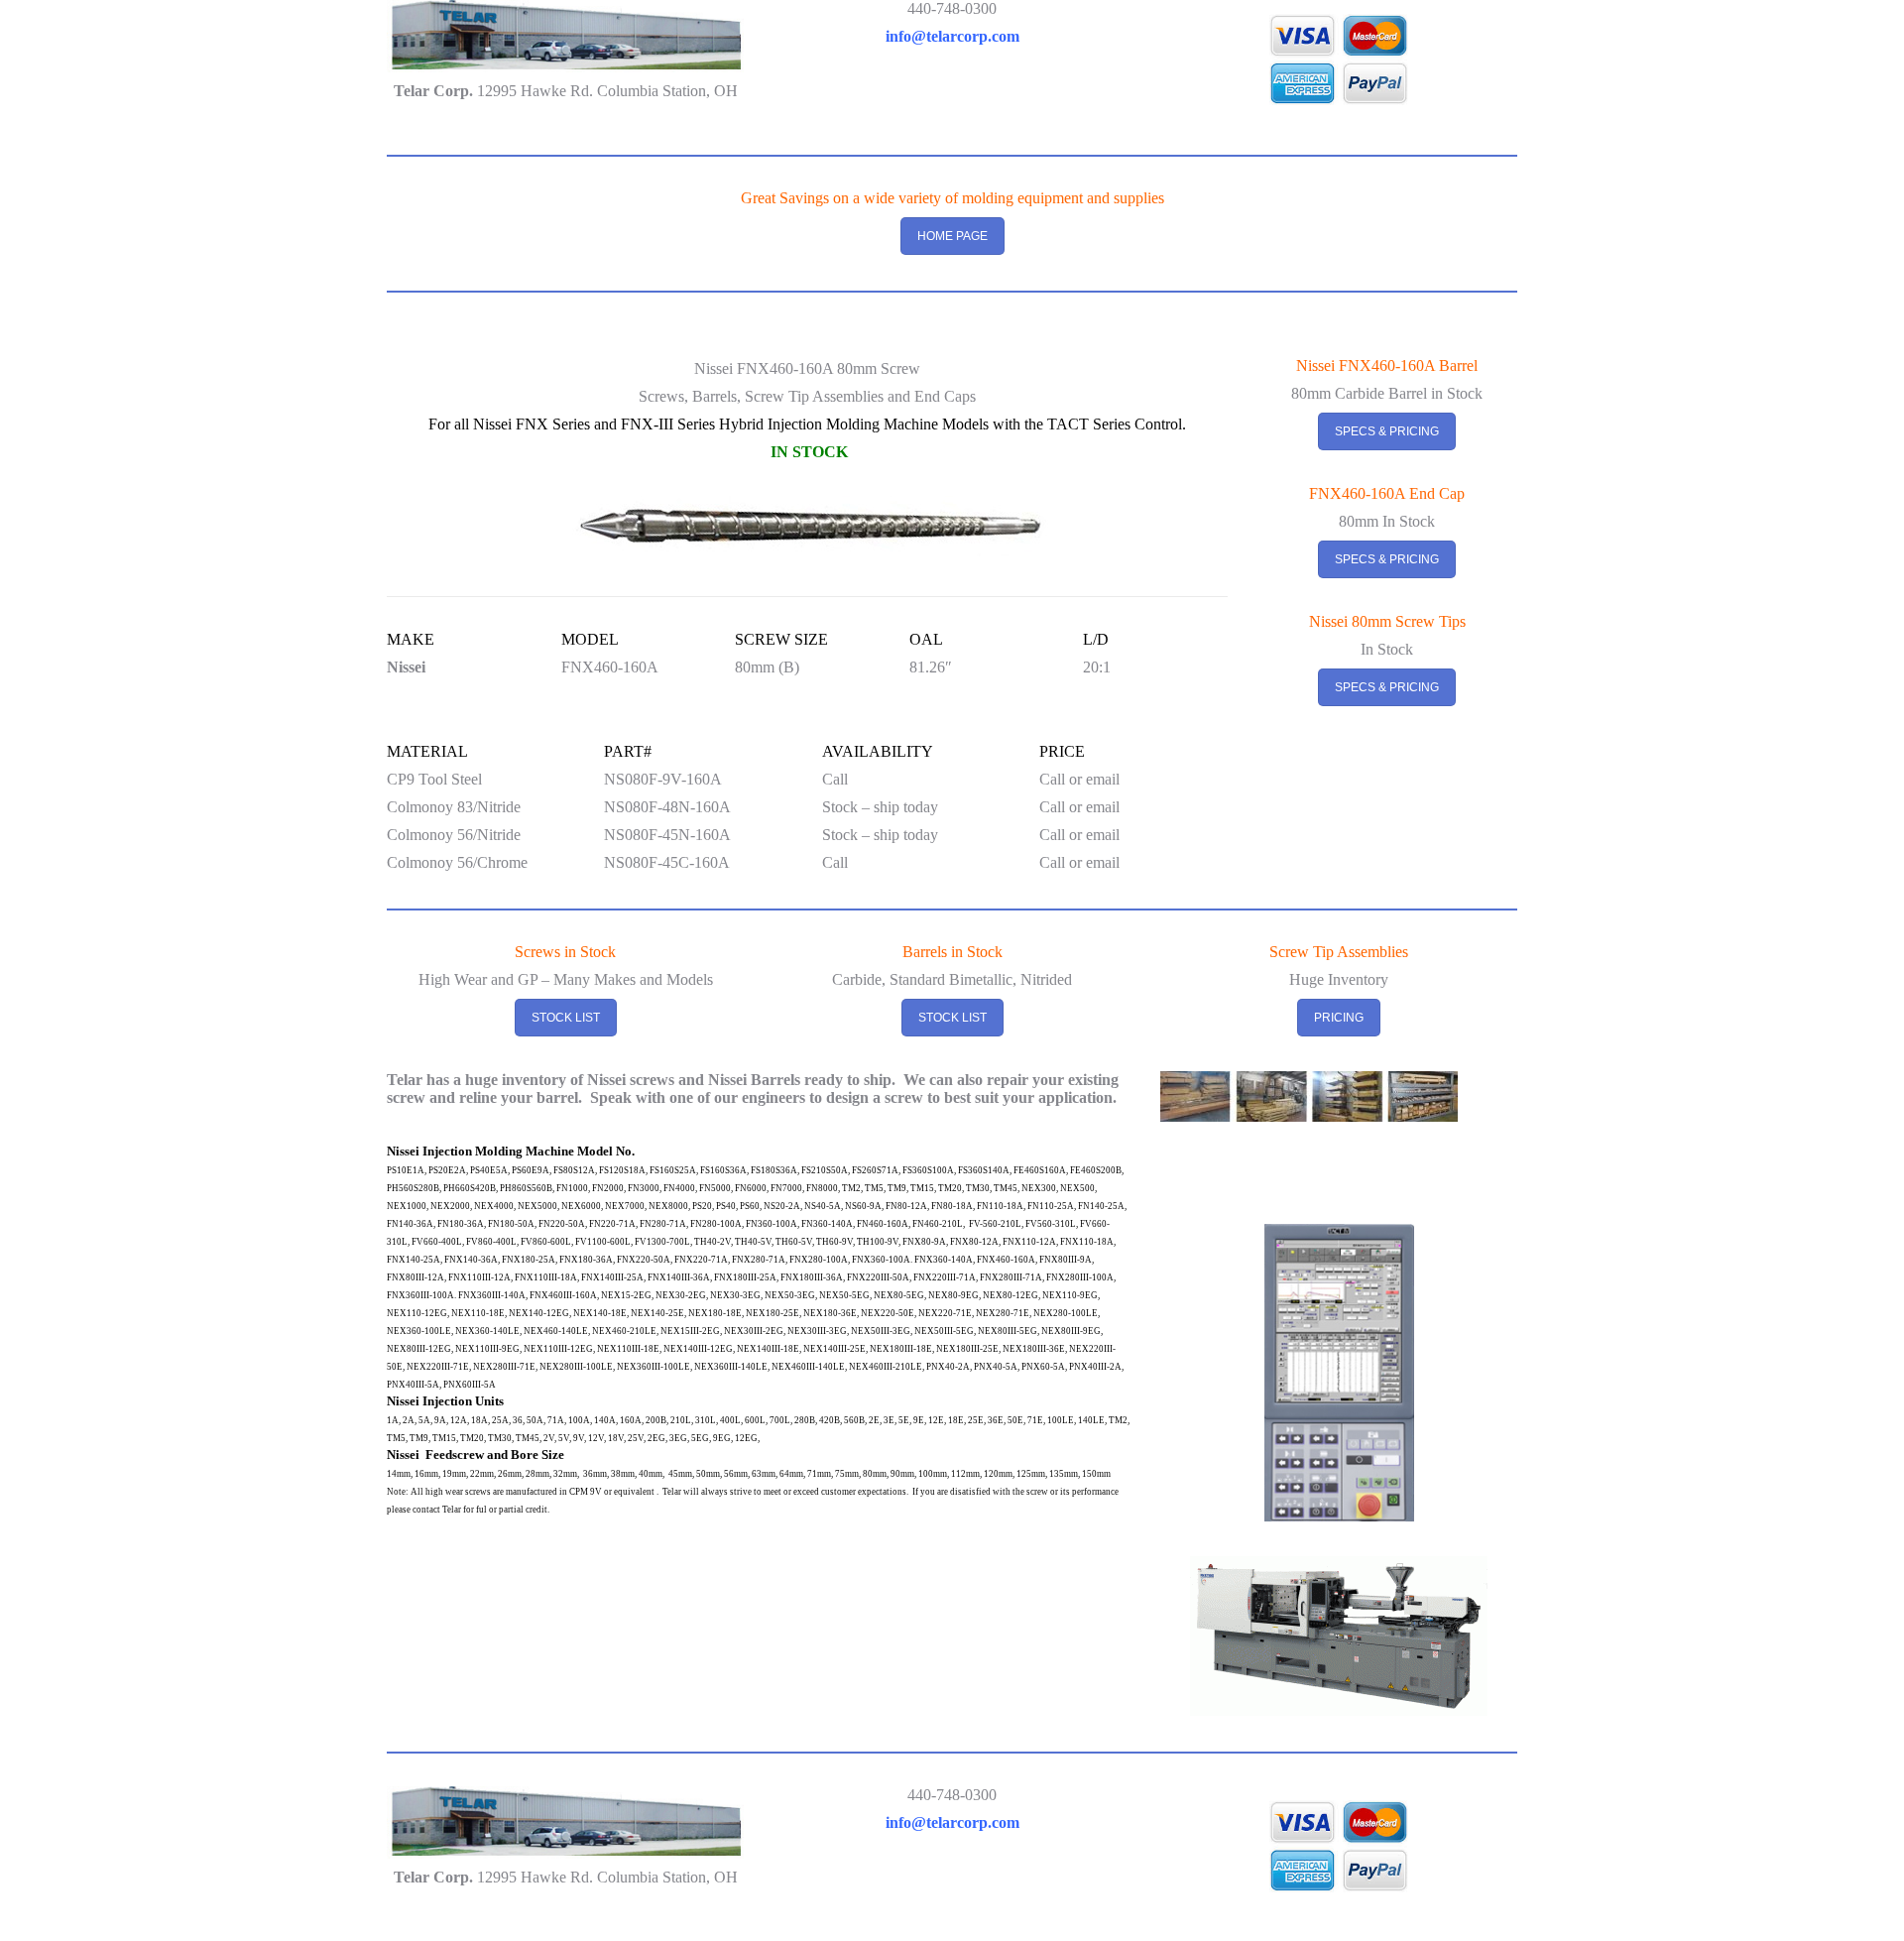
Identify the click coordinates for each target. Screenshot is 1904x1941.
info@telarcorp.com (952, 36)
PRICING (1339, 1018)
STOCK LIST (566, 1018)
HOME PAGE (952, 236)
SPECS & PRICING (1387, 431)
